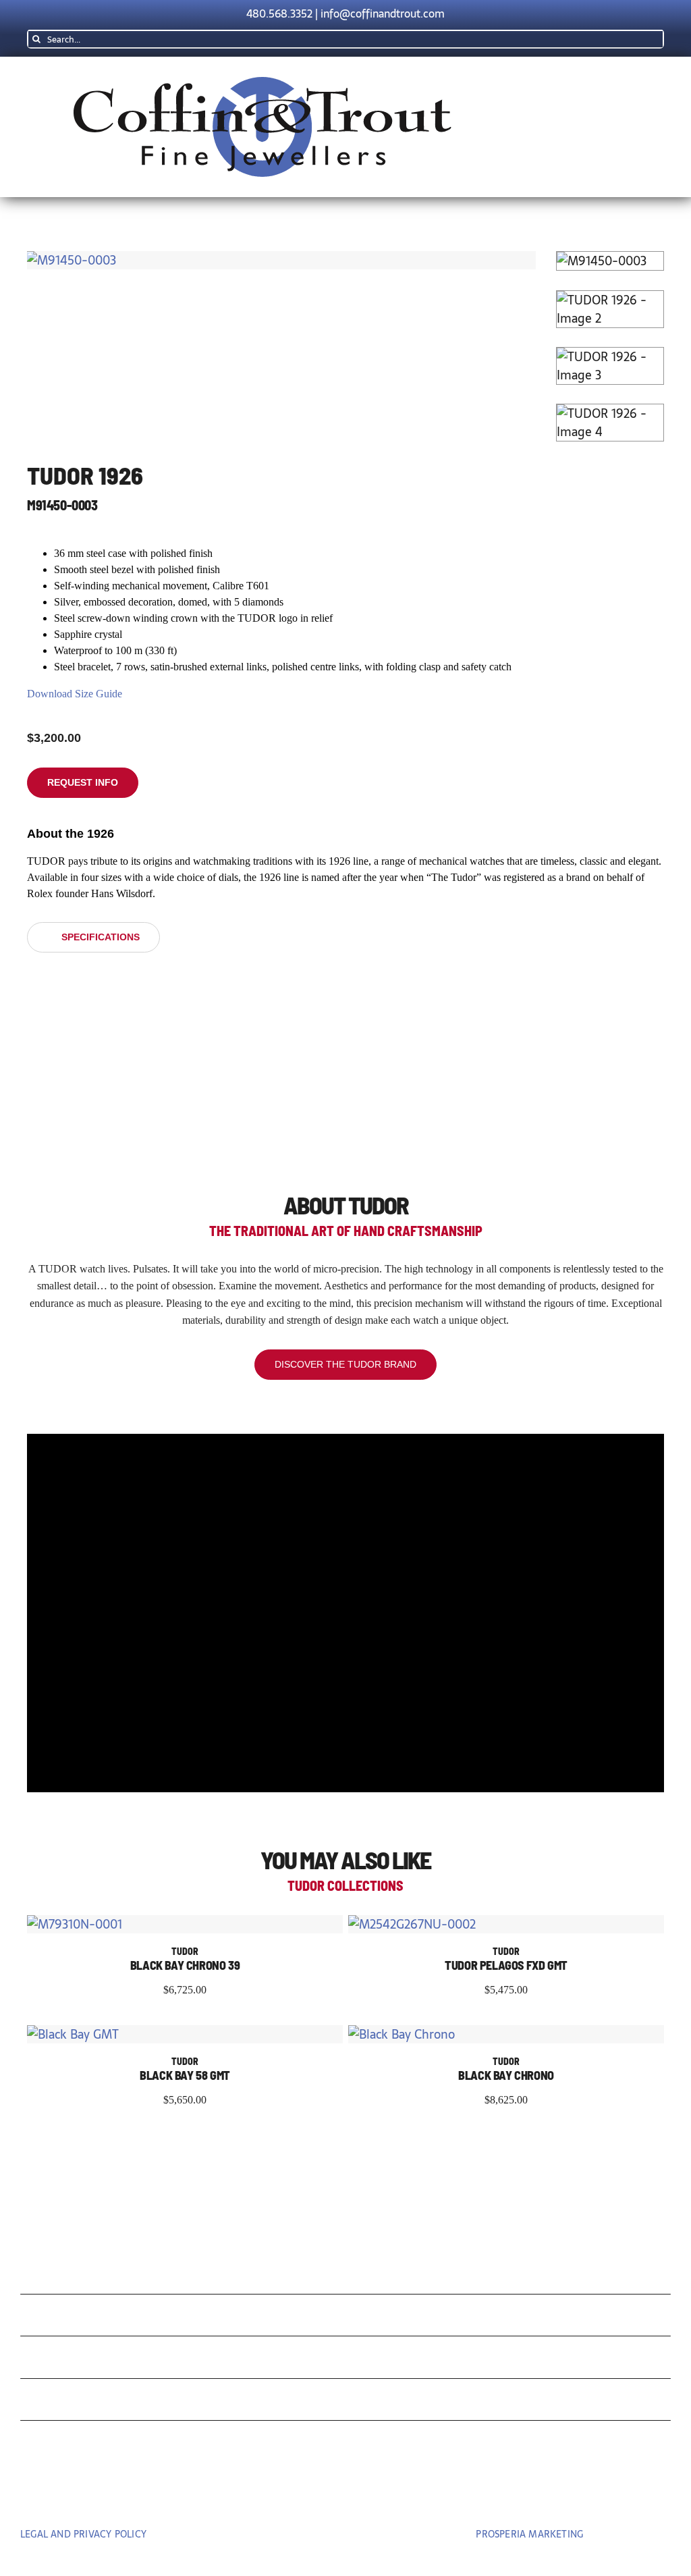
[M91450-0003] (281, 260)
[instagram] (374, 2496)
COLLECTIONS (84, 2277)
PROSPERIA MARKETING (529, 2534)
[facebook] (317, 2496)
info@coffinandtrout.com (383, 14)
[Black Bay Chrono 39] (75, 1924)
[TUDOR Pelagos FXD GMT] (412, 1924)
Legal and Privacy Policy (83, 2534)
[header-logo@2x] (262, 83)
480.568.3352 (279, 14)
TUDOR (52, 2360)
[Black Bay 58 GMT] (73, 2034)
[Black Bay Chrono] (402, 2034)
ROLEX (50, 2318)
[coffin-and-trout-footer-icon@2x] (345, 2217)
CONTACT (63, 2445)
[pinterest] (345, 2496)
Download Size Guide (75, 694)
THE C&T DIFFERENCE (117, 2403)
